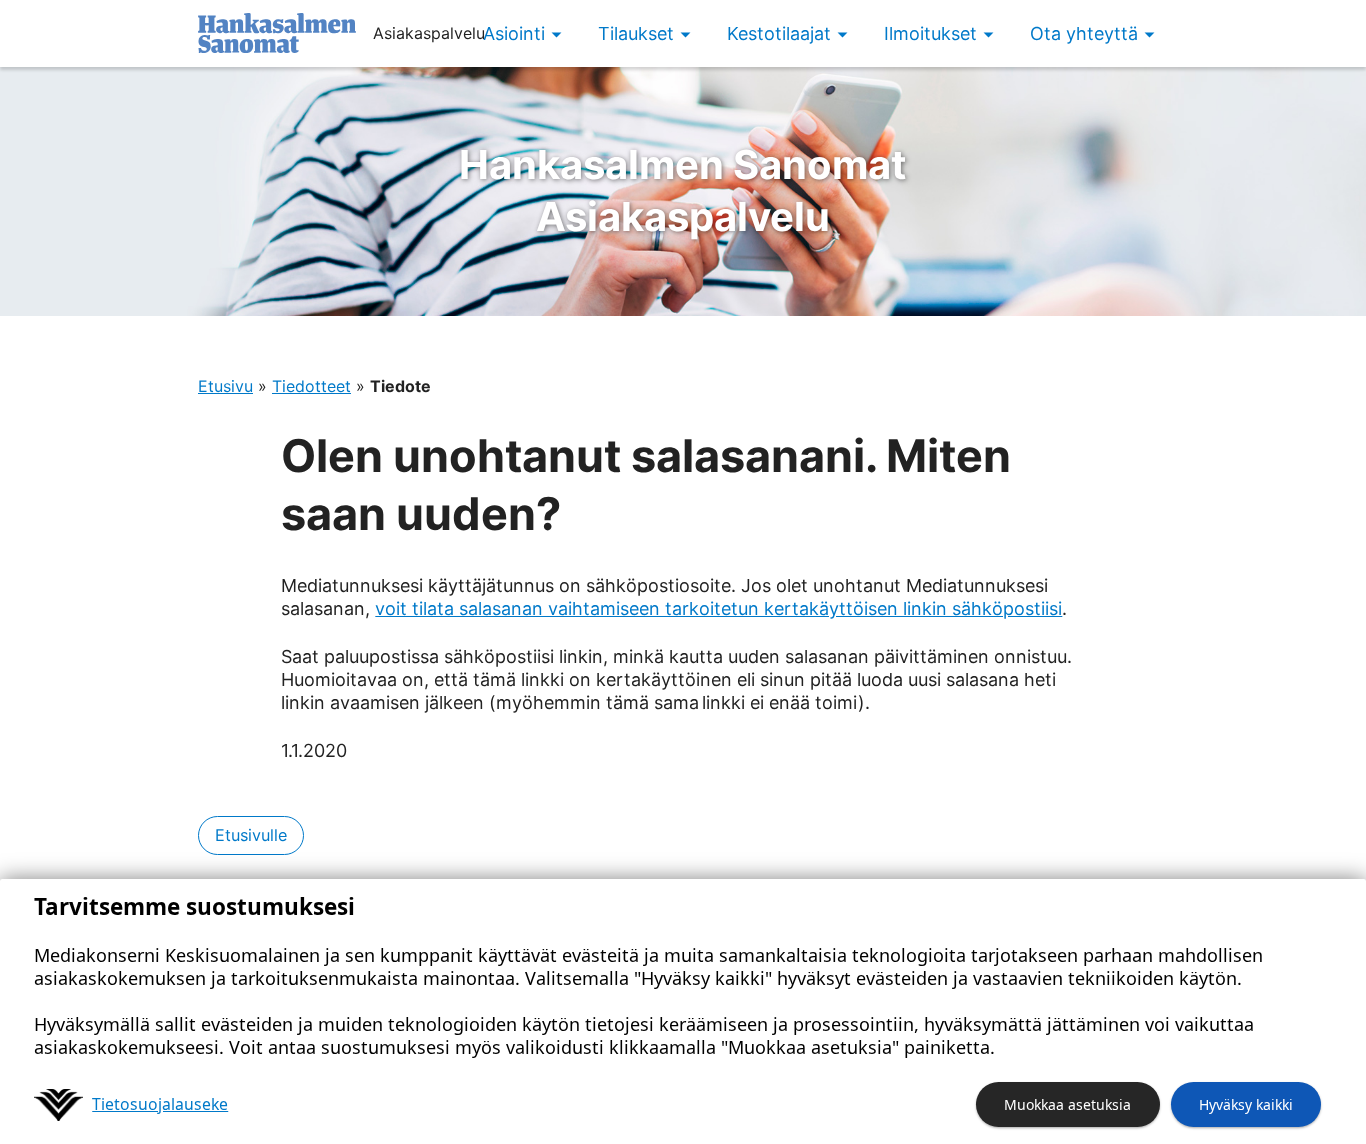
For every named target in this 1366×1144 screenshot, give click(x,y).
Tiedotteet (311, 386)
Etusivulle (251, 835)
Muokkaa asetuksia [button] (1067, 1104)
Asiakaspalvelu (683, 190)
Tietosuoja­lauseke (160, 1104)
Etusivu (225, 386)
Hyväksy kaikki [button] (1246, 1104)
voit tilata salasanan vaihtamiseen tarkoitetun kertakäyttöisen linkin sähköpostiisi (718, 608)
